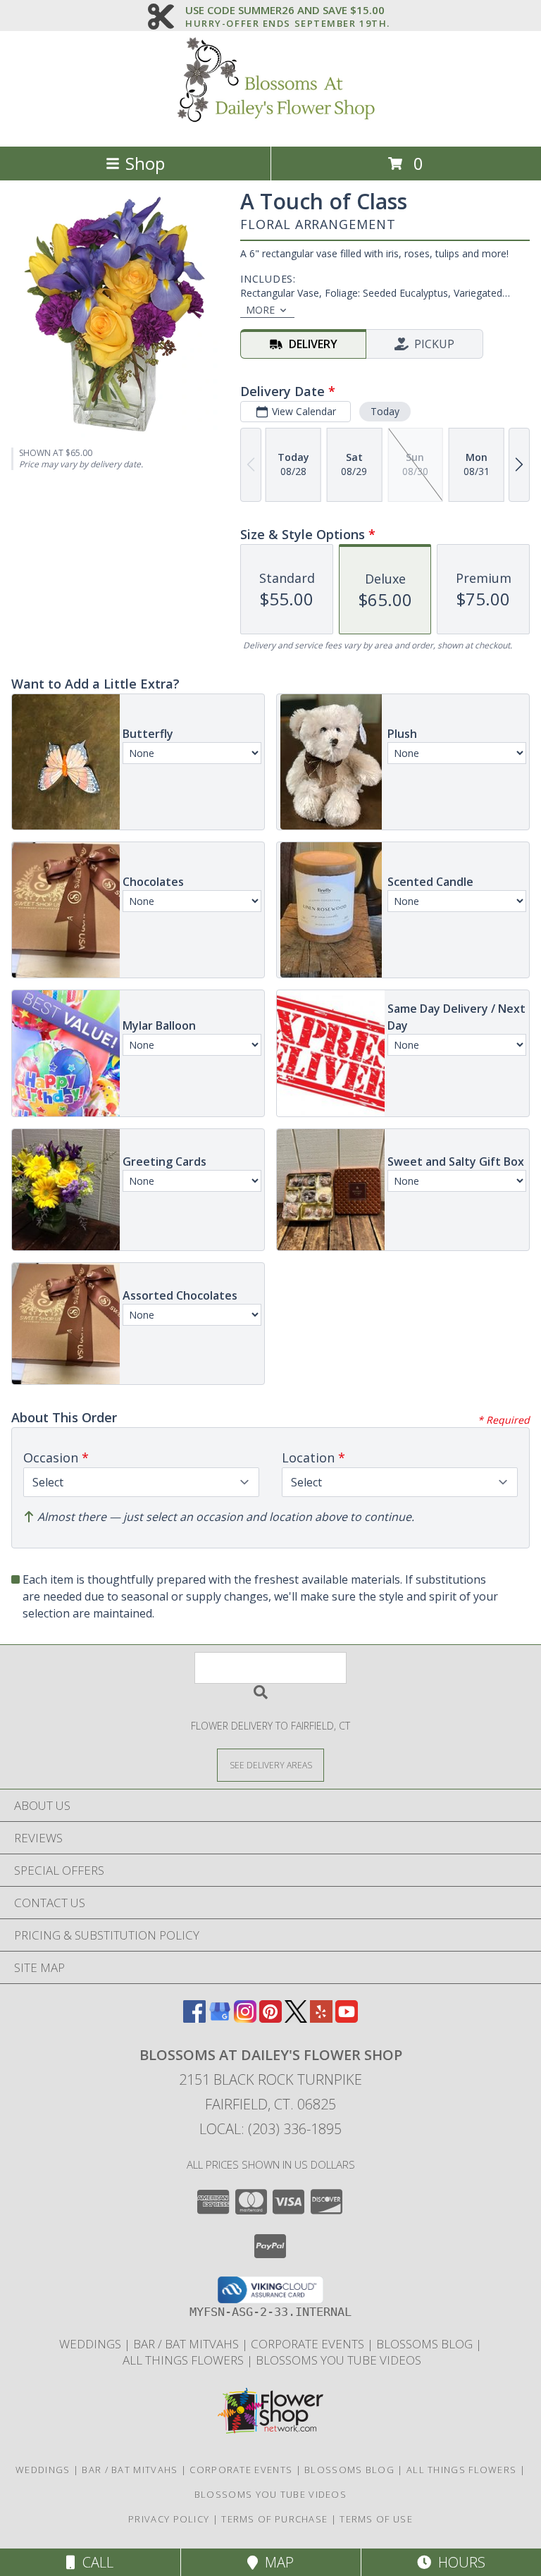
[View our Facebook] (194, 2018)
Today (385, 411)
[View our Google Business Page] (220, 2018)
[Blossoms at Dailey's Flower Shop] (270, 126)
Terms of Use (376, 2519)
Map (276, 2562)
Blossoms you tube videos (338, 2360)
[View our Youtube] (347, 2018)
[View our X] (296, 2018)
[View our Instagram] (245, 2018)
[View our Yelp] (321, 2018)
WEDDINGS (92, 2344)
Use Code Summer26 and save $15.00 (288, 11)
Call (94, 2562)
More (260, 310)
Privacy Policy (169, 2519)
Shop (145, 163)
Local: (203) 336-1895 (270, 2129)
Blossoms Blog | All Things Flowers (412, 2470)
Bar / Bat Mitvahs (187, 2344)
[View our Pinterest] (270, 2018)
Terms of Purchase (274, 2519)
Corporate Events (309, 2344)
